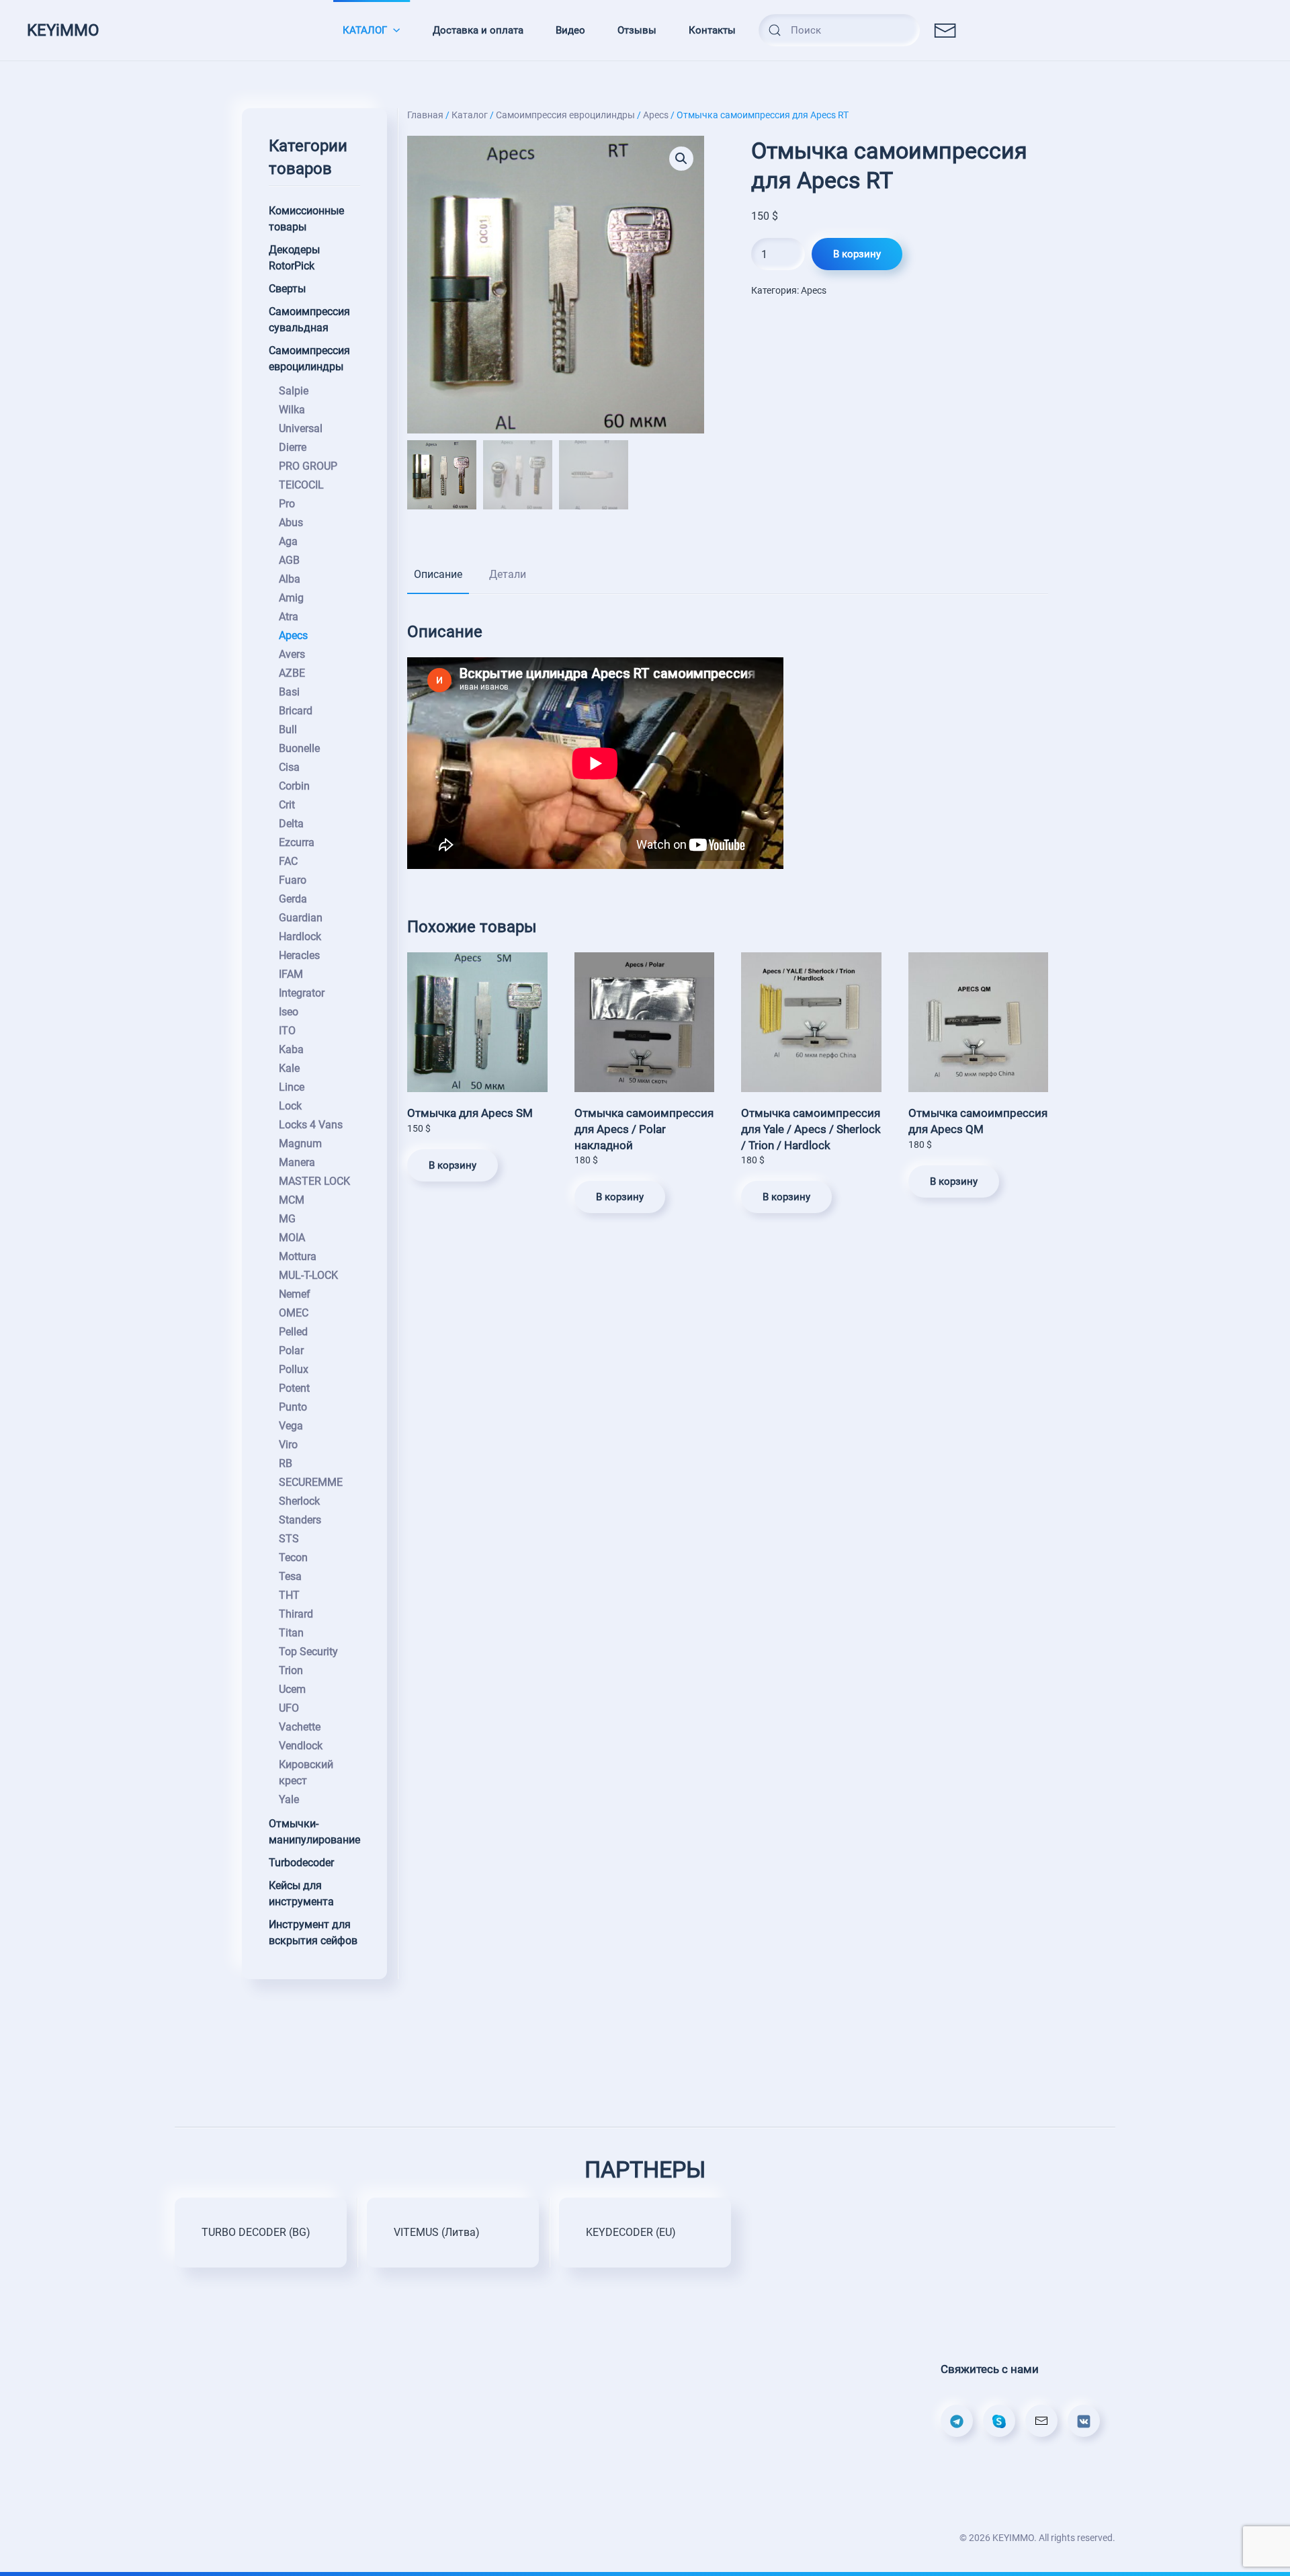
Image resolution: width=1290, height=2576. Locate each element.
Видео (570, 30)
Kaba (291, 1049)
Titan (291, 1633)
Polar (291, 1351)
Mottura (298, 1256)
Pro (287, 504)
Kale (289, 1068)
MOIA (292, 1238)
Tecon (293, 1557)
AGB (289, 560)
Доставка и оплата (478, 30)
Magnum (300, 1144)
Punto (293, 1407)
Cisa (289, 767)
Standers (300, 1520)
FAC (288, 861)
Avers (292, 654)
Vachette (300, 1727)
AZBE (292, 673)
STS (289, 1539)
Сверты (287, 289)
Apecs (656, 115)
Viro (288, 1445)
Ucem (292, 1689)
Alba (290, 579)
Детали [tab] (508, 574)
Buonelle (299, 748)
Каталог (470, 115)
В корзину (857, 254)
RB (286, 1463)
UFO (289, 1708)
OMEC (294, 1313)
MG (287, 1219)
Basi (289, 692)
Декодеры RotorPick (294, 258)
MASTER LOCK (314, 1181)
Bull (288, 730)
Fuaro (293, 880)
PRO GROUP (308, 466)
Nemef (295, 1294)
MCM (292, 1200)
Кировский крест (306, 1773)
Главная (425, 115)
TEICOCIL (301, 485)
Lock (290, 1106)
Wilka (292, 410)
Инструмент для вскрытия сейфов (313, 1933)
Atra (289, 617)
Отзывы (637, 30)
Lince (292, 1087)
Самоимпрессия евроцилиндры (565, 115)
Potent (294, 1388)
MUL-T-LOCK (308, 1275)
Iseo (289, 1012)
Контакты (712, 30)
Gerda (293, 899)
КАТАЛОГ (365, 30)
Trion (291, 1670)
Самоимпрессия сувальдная (309, 320)
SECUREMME (311, 1482)
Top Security (308, 1652)
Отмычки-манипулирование (314, 1832)
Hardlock (300, 937)
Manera (297, 1162)
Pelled (293, 1332)
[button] (681, 159)
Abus (291, 523)
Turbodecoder (301, 1863)
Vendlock (301, 1746)
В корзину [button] (453, 1165)
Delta (291, 824)
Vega (291, 1426)
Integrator (302, 993)
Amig (291, 598)
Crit (287, 805)
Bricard (296, 711)
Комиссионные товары (306, 219)
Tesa (290, 1576)
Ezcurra (297, 842)
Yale (289, 1799)
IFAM (291, 974)
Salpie (294, 391)
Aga (288, 541)
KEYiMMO (63, 30)
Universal (301, 428)
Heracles (299, 955)
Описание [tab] (438, 574)
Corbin (294, 786)
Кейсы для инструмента (301, 1894)
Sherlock (299, 1501)
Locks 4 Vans (311, 1125)
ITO (287, 1031)
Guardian (301, 918)
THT (289, 1595)
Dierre (293, 447)
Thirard (296, 1614)
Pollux (294, 1369)
